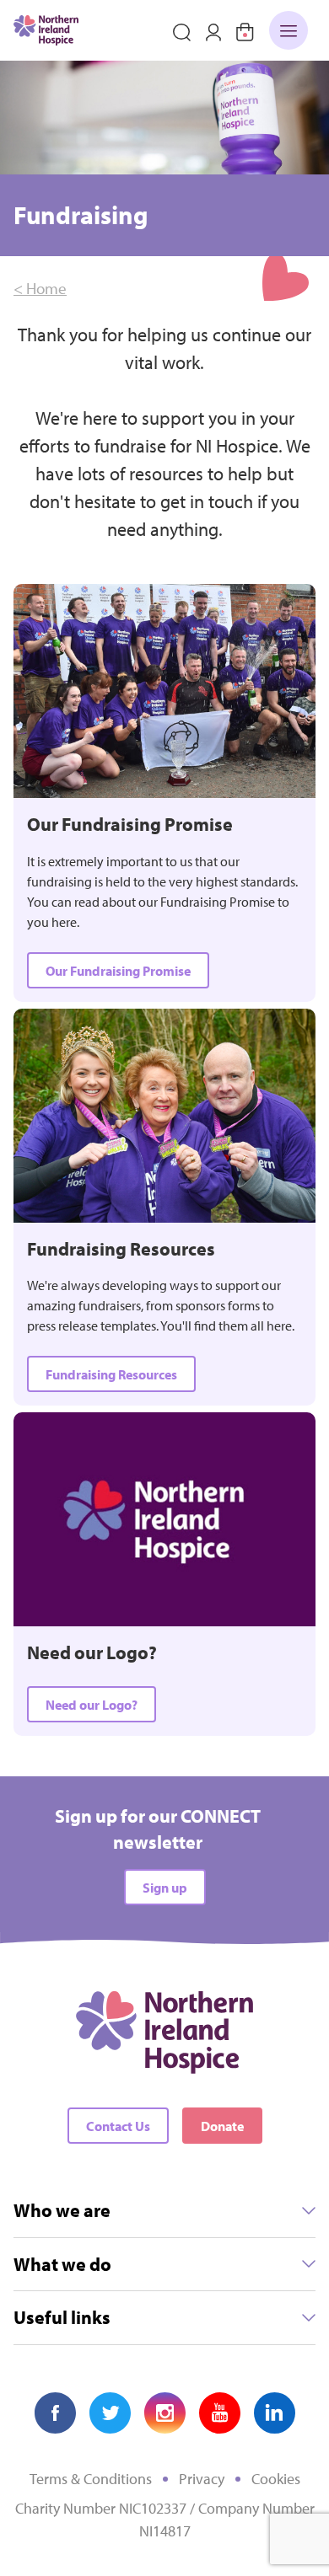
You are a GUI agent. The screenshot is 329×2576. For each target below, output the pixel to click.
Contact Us (118, 2126)
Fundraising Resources (111, 1374)
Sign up (165, 1888)
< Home (40, 288)
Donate (222, 2126)
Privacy (202, 2479)
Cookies (276, 2479)
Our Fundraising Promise (118, 971)
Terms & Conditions (91, 2479)
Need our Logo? (92, 1705)
